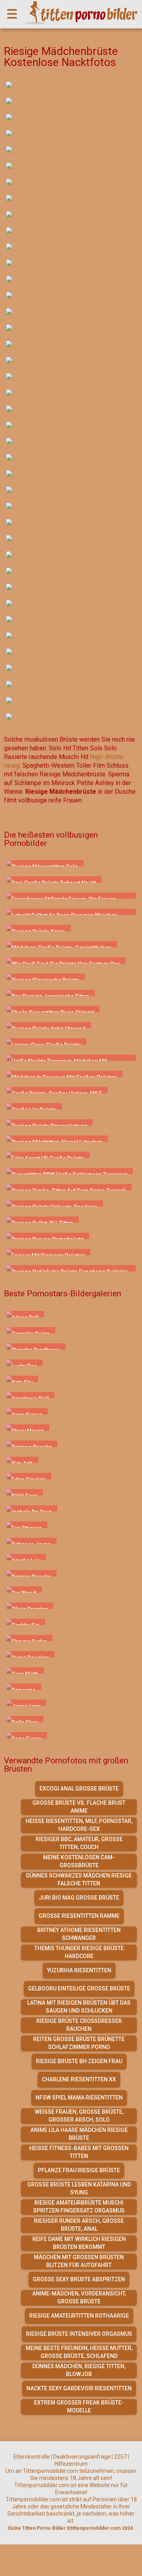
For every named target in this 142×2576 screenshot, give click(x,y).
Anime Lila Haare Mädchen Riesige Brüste (79, 2134)
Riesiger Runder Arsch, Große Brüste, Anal (79, 2225)
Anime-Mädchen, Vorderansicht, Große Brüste (79, 2297)
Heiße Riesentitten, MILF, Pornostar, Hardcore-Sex (79, 1825)
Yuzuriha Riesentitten (79, 1970)
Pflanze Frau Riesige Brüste (79, 2170)
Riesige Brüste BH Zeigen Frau (79, 2061)
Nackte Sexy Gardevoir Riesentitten (79, 2388)
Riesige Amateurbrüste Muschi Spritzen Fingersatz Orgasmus (79, 2207)
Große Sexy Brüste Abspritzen (79, 2279)
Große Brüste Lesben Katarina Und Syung (79, 2188)
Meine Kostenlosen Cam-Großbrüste (79, 1861)
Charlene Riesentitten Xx (79, 2079)
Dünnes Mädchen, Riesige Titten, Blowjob (79, 2370)
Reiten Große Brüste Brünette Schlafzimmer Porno (79, 2043)
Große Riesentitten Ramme (79, 1916)
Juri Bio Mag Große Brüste (79, 1898)
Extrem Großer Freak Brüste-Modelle (79, 2407)
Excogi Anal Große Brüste (79, 1789)
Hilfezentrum (71, 2464)
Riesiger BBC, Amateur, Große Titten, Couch (79, 1843)
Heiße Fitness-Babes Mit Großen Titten (79, 2152)
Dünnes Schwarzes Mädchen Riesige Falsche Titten (79, 1879)
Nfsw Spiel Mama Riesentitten (79, 2098)
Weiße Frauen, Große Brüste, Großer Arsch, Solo (79, 2116)
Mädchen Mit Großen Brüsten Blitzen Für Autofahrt (79, 2261)
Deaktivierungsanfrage (82, 2457)
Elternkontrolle (32, 2457)
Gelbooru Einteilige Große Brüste (79, 1988)
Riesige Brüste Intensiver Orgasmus (79, 2334)
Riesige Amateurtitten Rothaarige (79, 2316)
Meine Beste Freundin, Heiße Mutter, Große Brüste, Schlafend (79, 2352)
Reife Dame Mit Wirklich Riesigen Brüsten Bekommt (79, 2243)
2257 (120, 2457)
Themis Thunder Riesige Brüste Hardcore (79, 1952)
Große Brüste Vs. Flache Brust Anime (79, 1807)
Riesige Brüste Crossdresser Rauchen (79, 2025)
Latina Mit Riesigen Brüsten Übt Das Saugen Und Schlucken (79, 2007)
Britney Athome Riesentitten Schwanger (79, 1934)
